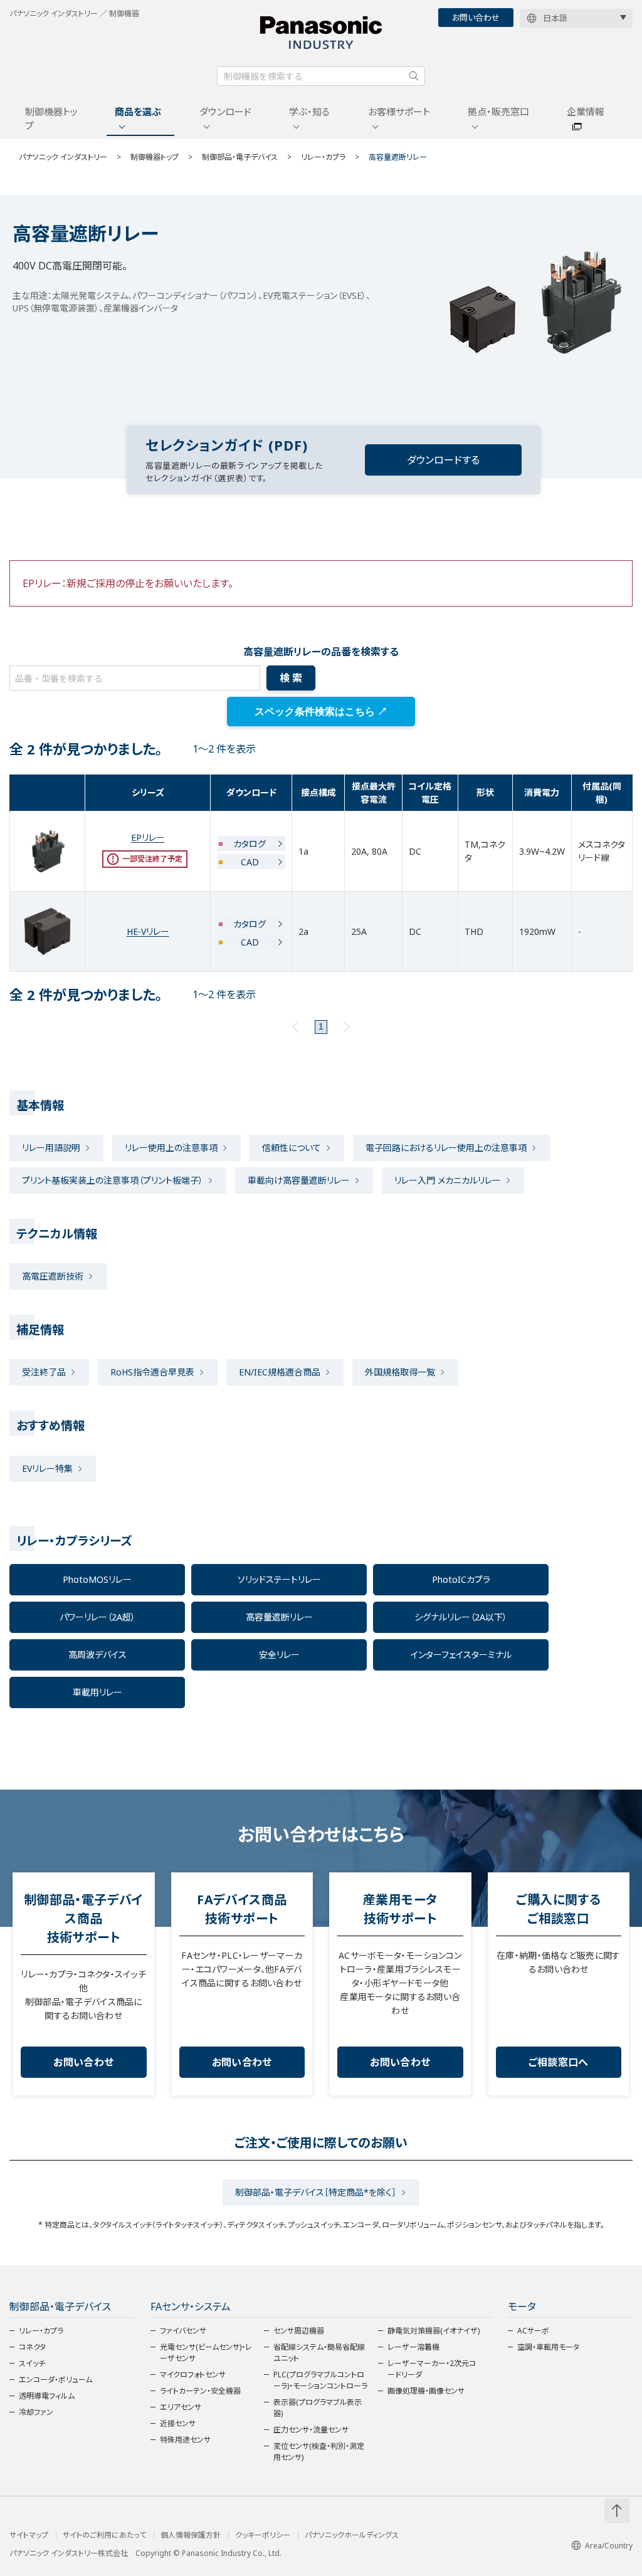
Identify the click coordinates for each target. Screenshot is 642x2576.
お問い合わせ (476, 18)
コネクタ (32, 2347)
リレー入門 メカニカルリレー (448, 1180)
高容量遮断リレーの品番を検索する (321, 652)
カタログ (250, 844)
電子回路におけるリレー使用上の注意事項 (446, 1148)
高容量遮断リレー (279, 1617)
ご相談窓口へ (559, 2062)
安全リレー (279, 1655)
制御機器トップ (51, 119)
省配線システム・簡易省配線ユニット (319, 2353)
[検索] (414, 76)
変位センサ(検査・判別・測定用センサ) (319, 2452)
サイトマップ (29, 2535)
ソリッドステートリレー (279, 1579)
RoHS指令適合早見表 (152, 1372)
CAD (250, 862)
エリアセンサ (181, 2407)
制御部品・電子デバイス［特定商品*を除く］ (316, 2192)
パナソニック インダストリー (63, 157)
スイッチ (32, 2363)
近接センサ (178, 2423)
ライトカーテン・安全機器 (200, 2391)
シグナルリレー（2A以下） (461, 1617)
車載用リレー (97, 1692)
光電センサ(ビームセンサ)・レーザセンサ (206, 2353)
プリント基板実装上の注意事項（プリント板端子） (113, 1180)
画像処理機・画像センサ (426, 2391)
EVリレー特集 (47, 1468)
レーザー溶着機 (413, 2347)
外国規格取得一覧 (400, 1372)
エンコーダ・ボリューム (55, 2380)
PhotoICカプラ (461, 1579)
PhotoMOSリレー (97, 1579)
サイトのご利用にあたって (104, 2535)
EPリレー (148, 837)
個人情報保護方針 (191, 2535)
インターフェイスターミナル (461, 1655)
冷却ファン (36, 2412)
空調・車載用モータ (548, 2347)
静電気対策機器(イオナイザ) (434, 2331)
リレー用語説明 (51, 1148)
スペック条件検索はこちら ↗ (321, 712)
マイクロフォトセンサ (193, 2375)
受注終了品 (44, 1372)
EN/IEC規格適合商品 (280, 1372)
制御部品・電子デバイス (240, 157)
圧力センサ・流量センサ (311, 2430)
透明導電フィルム (47, 2396)
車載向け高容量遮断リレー (299, 1180)
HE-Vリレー (148, 931)
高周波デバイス (97, 1655)
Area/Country (609, 2546)
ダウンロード (225, 112)
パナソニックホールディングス (352, 2535)
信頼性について (292, 1148)
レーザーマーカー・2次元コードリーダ (432, 2369)
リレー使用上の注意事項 (171, 1148)
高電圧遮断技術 (53, 1276)
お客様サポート (399, 112)
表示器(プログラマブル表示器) (318, 2408)
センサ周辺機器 (299, 2331)
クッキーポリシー (263, 2535)
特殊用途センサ (185, 2440)
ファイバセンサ (183, 2331)
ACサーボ (533, 2331)
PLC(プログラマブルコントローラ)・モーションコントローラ (320, 2380)
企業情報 (586, 112)
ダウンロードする (443, 460)
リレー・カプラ (323, 157)
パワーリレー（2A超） (97, 1617)
